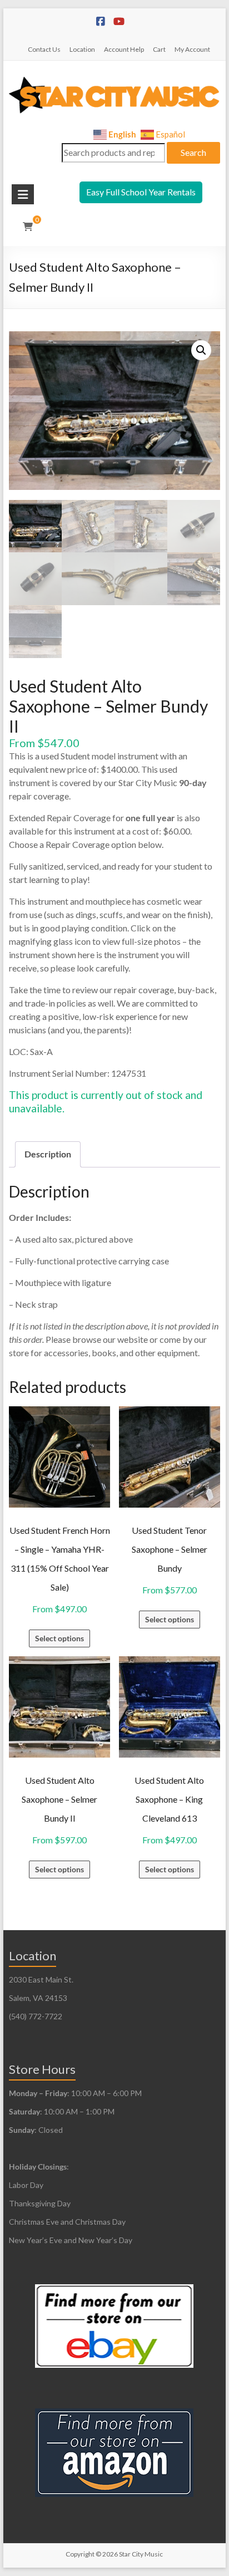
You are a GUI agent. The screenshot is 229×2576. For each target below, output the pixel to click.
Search (193, 152)
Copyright (80, 2554)
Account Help (124, 49)
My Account (192, 49)
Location (82, 49)
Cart (159, 49)
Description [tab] (48, 1154)
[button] (201, 350)
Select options (59, 1638)
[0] (28, 227)
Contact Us (44, 49)
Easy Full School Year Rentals (141, 192)
